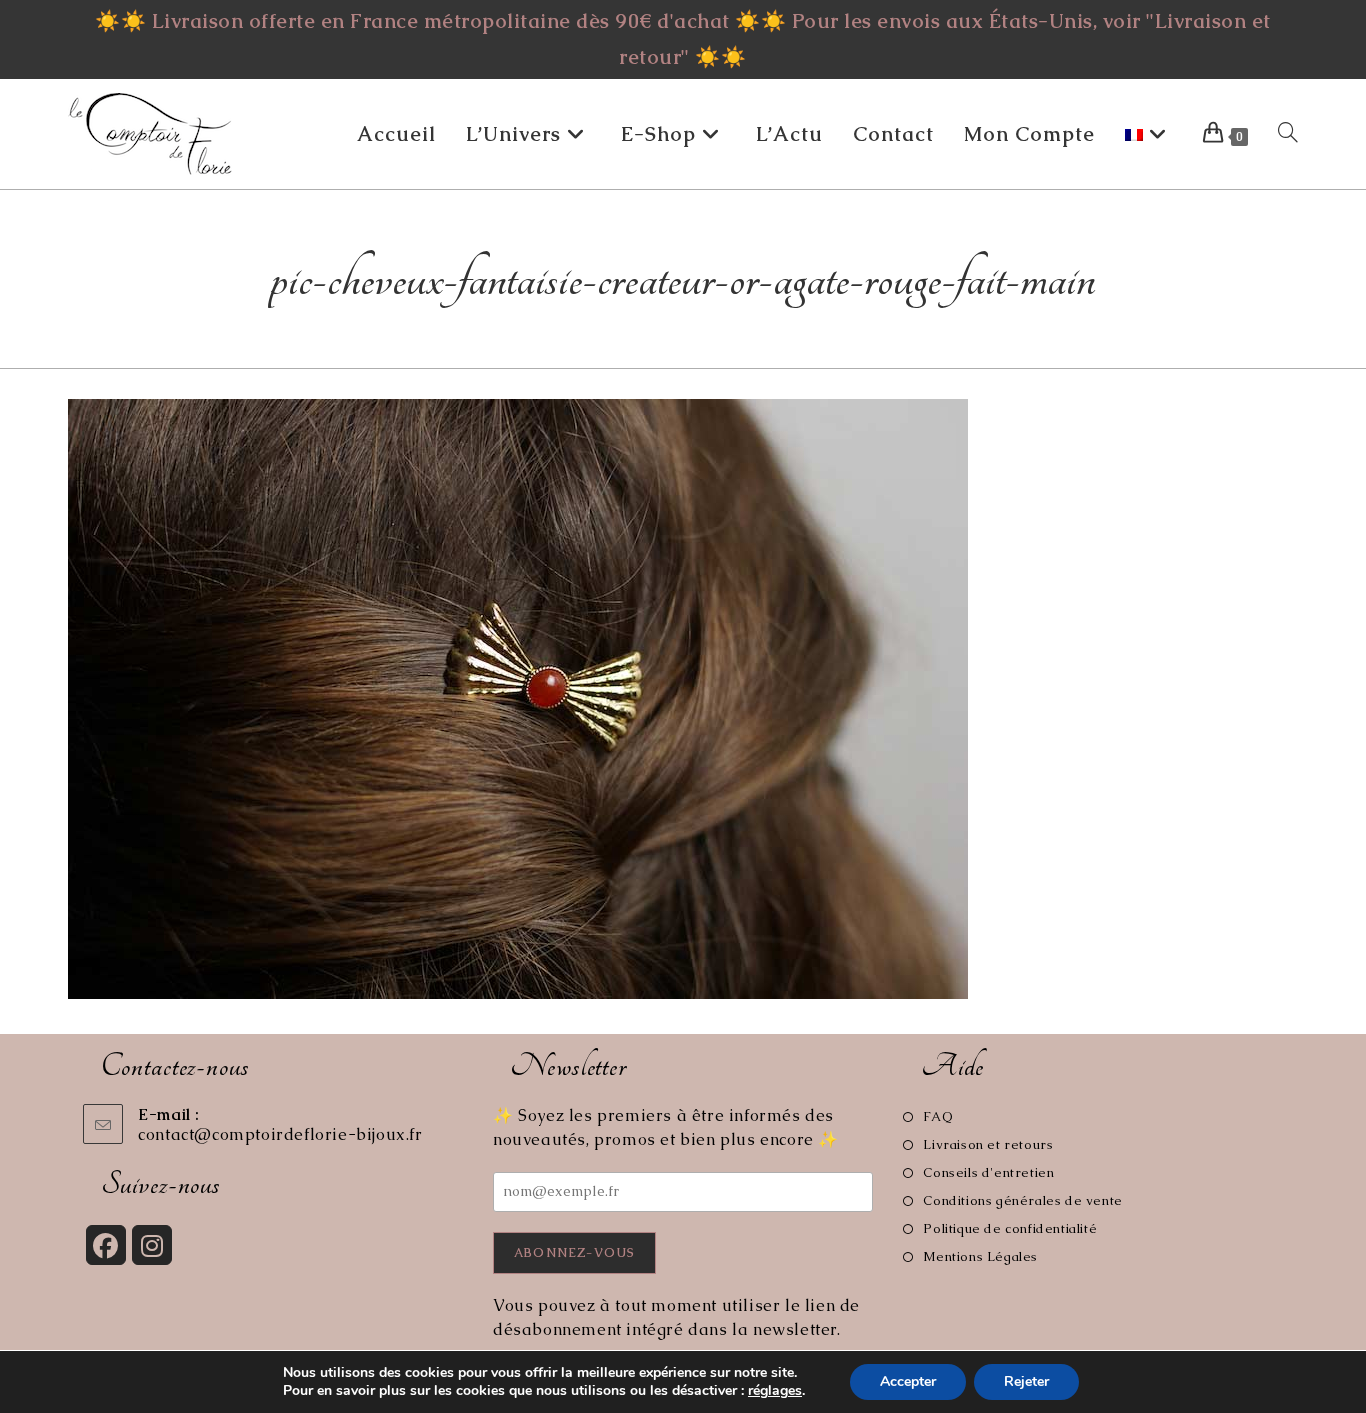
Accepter (908, 1381)
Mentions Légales (980, 1256)
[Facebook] (106, 1245)
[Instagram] (152, 1245)
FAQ (938, 1116)
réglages (775, 1391)
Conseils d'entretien (988, 1172)
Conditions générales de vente (1022, 1200)
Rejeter (1026, 1381)
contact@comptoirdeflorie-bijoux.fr (280, 1134)
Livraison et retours (988, 1144)
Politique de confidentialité (1010, 1228)
